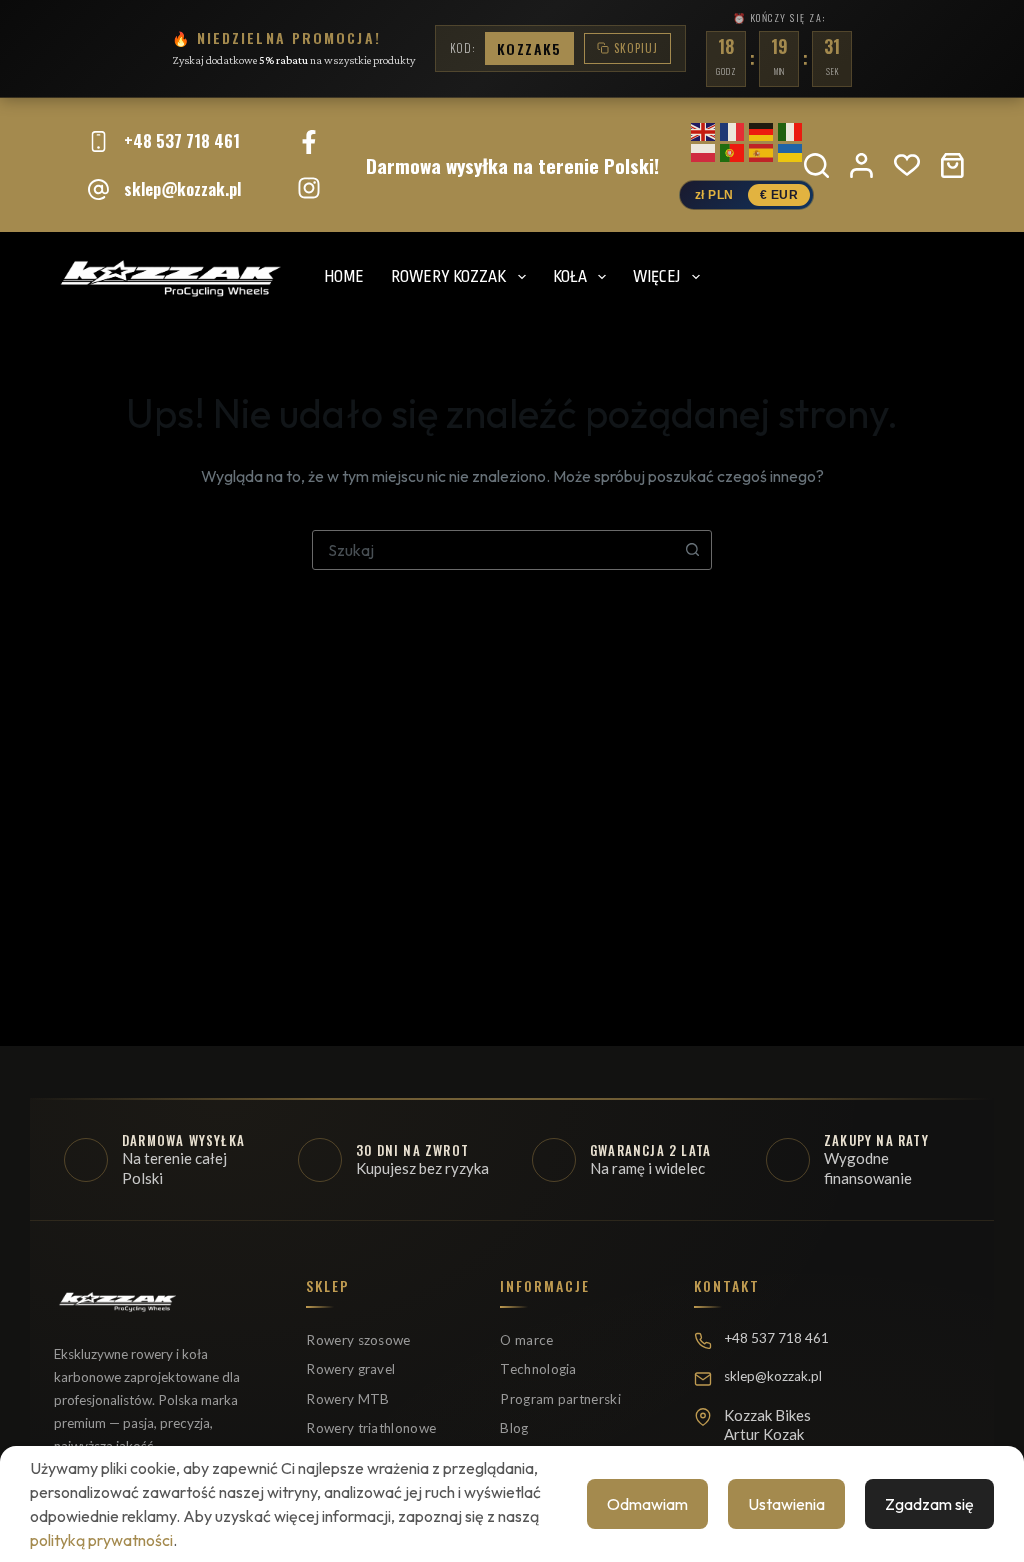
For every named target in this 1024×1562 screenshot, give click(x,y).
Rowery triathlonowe (371, 1428)
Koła (570, 277)
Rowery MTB (347, 1399)
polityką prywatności (101, 1540)
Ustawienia (786, 1504)
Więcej (656, 277)
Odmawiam (647, 1504)
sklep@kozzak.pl (182, 188)
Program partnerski (560, 1399)
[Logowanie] (861, 165)
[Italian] (790, 128)
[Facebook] (309, 142)
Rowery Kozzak (448, 277)
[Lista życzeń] (907, 165)
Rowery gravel (350, 1369)
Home (344, 277)
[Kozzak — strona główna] (117, 1310)
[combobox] (493, 550)
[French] (732, 128)
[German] (761, 128)
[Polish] (703, 149)
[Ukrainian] (790, 149)
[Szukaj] (816, 165)
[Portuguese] (732, 149)
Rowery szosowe (358, 1340)
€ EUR (779, 195)
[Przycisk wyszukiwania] (692, 550)
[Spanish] (761, 149)
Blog (514, 1428)
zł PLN (714, 195)
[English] (703, 128)
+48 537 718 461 (182, 140)
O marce (526, 1340)
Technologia (538, 1369)
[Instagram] (309, 188)
